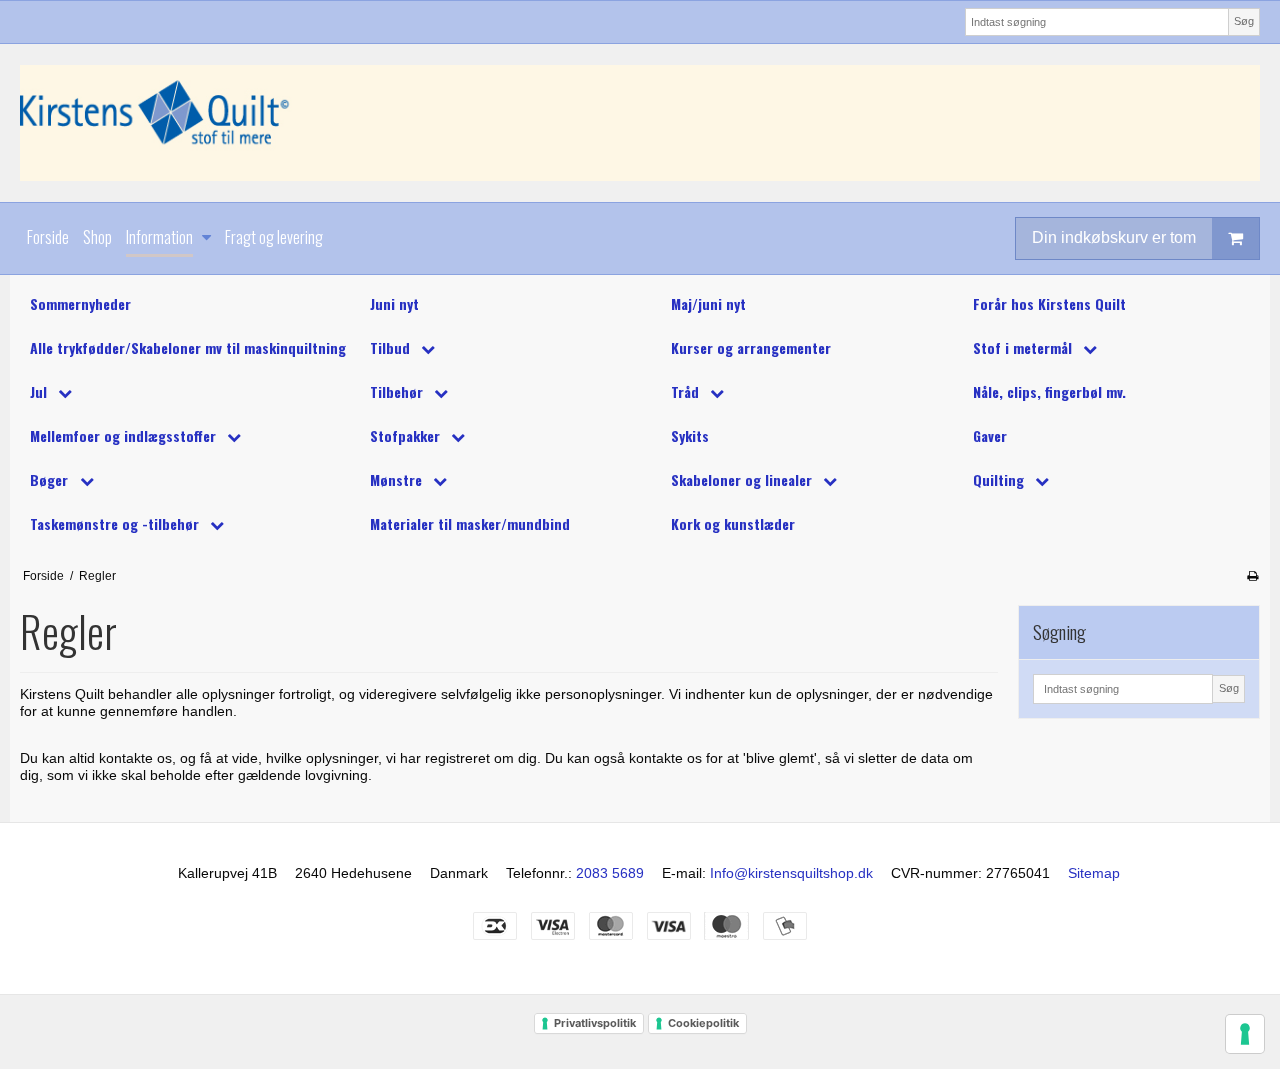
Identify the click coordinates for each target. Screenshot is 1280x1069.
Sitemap (1094, 873)
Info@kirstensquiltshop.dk (791, 873)
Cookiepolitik (703, 1023)
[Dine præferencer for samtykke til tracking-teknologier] (1245, 1034)
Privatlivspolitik (595, 1023)
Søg (1244, 21)
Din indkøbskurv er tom (1114, 237)
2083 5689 (610, 873)
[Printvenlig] (1252, 576)
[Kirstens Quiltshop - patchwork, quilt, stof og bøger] (640, 123)
